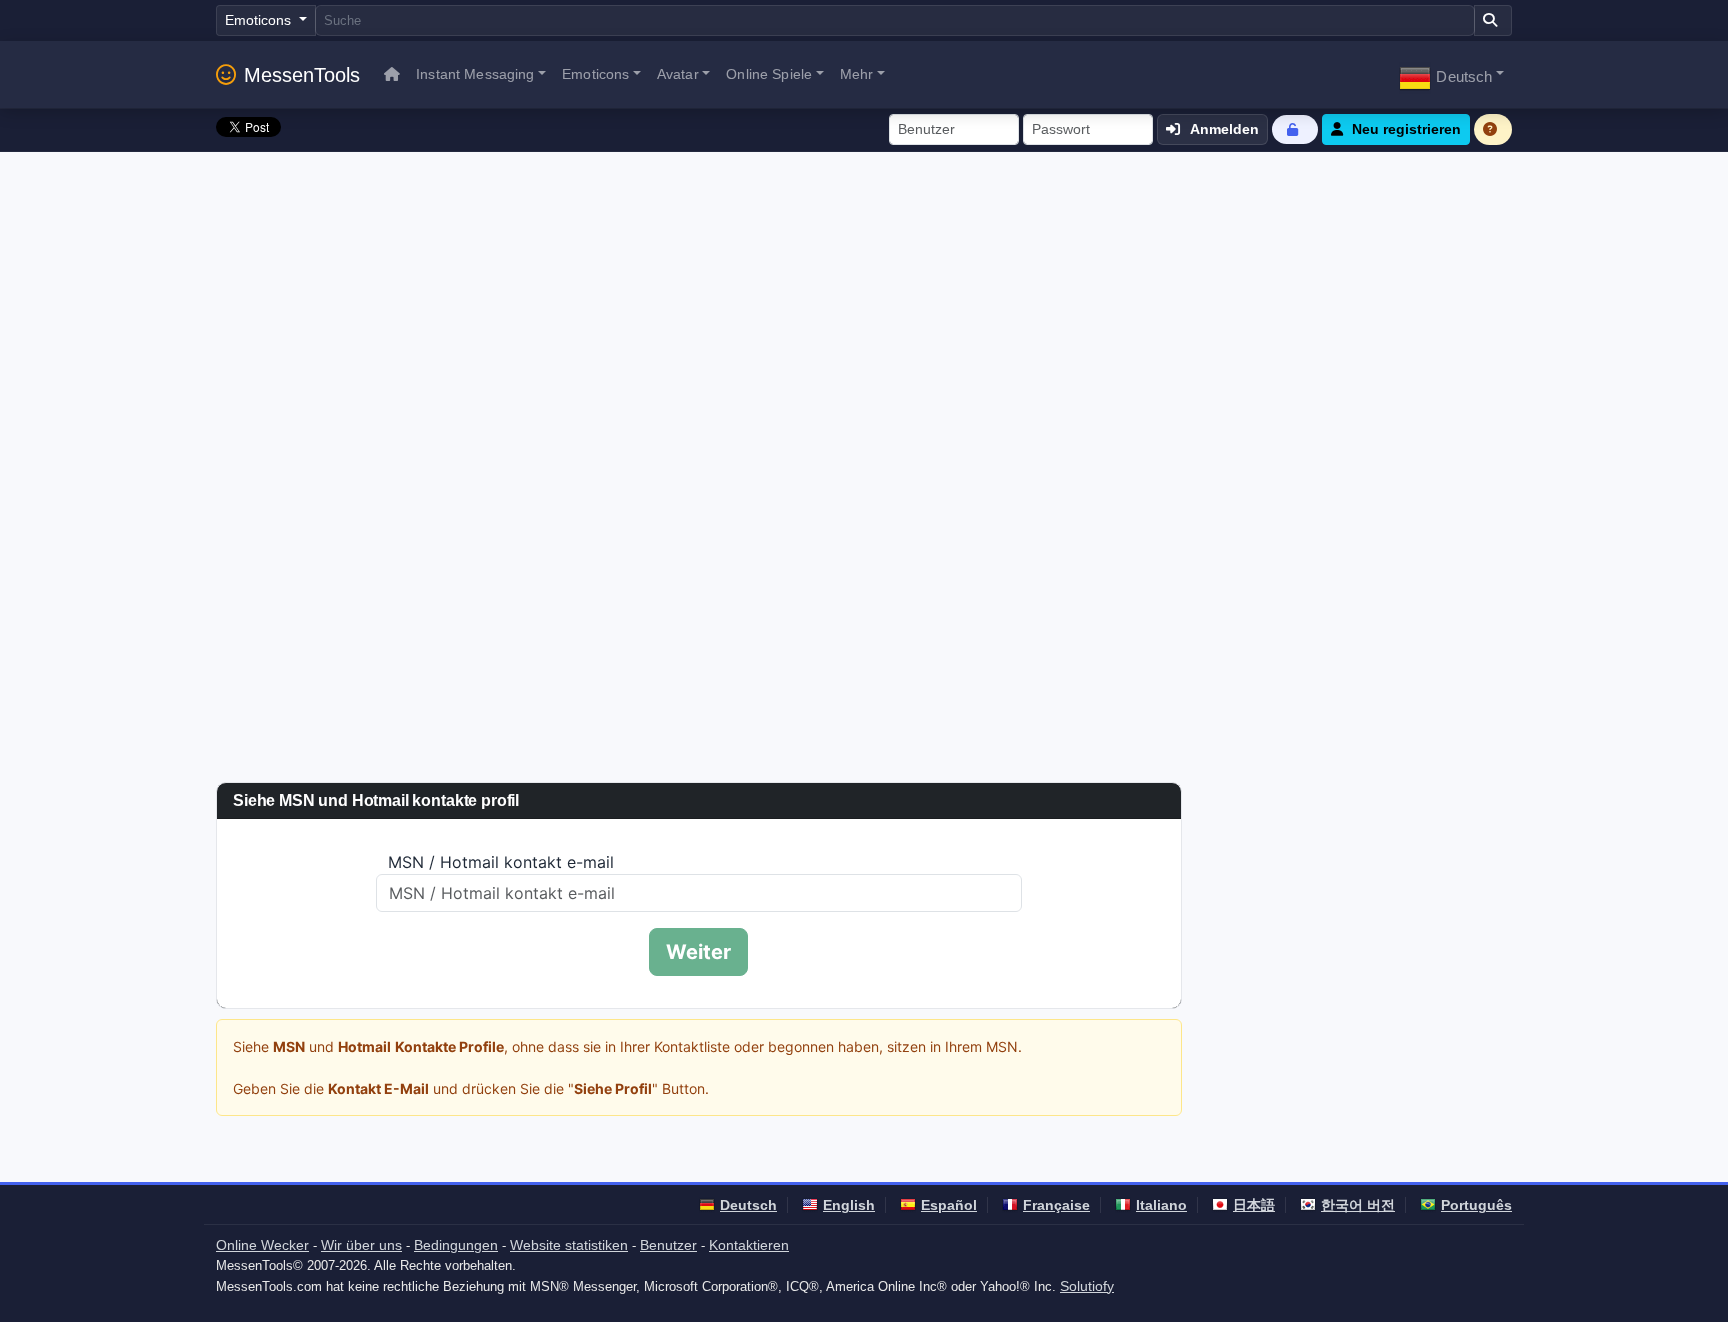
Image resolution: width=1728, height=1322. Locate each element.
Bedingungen (456, 1245)
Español (949, 1205)
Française (1056, 1205)
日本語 (1254, 1205)
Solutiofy (1087, 1286)
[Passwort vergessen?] (1295, 129)
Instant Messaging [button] (475, 74)
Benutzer (668, 1245)
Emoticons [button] (595, 74)
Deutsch (748, 1205)
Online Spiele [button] (769, 74)
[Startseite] (392, 74)
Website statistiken (569, 1245)
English (849, 1205)
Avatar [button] (678, 74)
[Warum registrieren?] (1493, 129)
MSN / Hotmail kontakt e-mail (501, 862)
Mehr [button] (857, 74)
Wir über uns (361, 1245)
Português (1476, 1205)
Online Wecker (262, 1245)
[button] (1451, 74)
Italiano (1161, 1205)
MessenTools (302, 75)
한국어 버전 (1358, 1205)
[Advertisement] (864, 302)
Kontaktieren (749, 1245)
